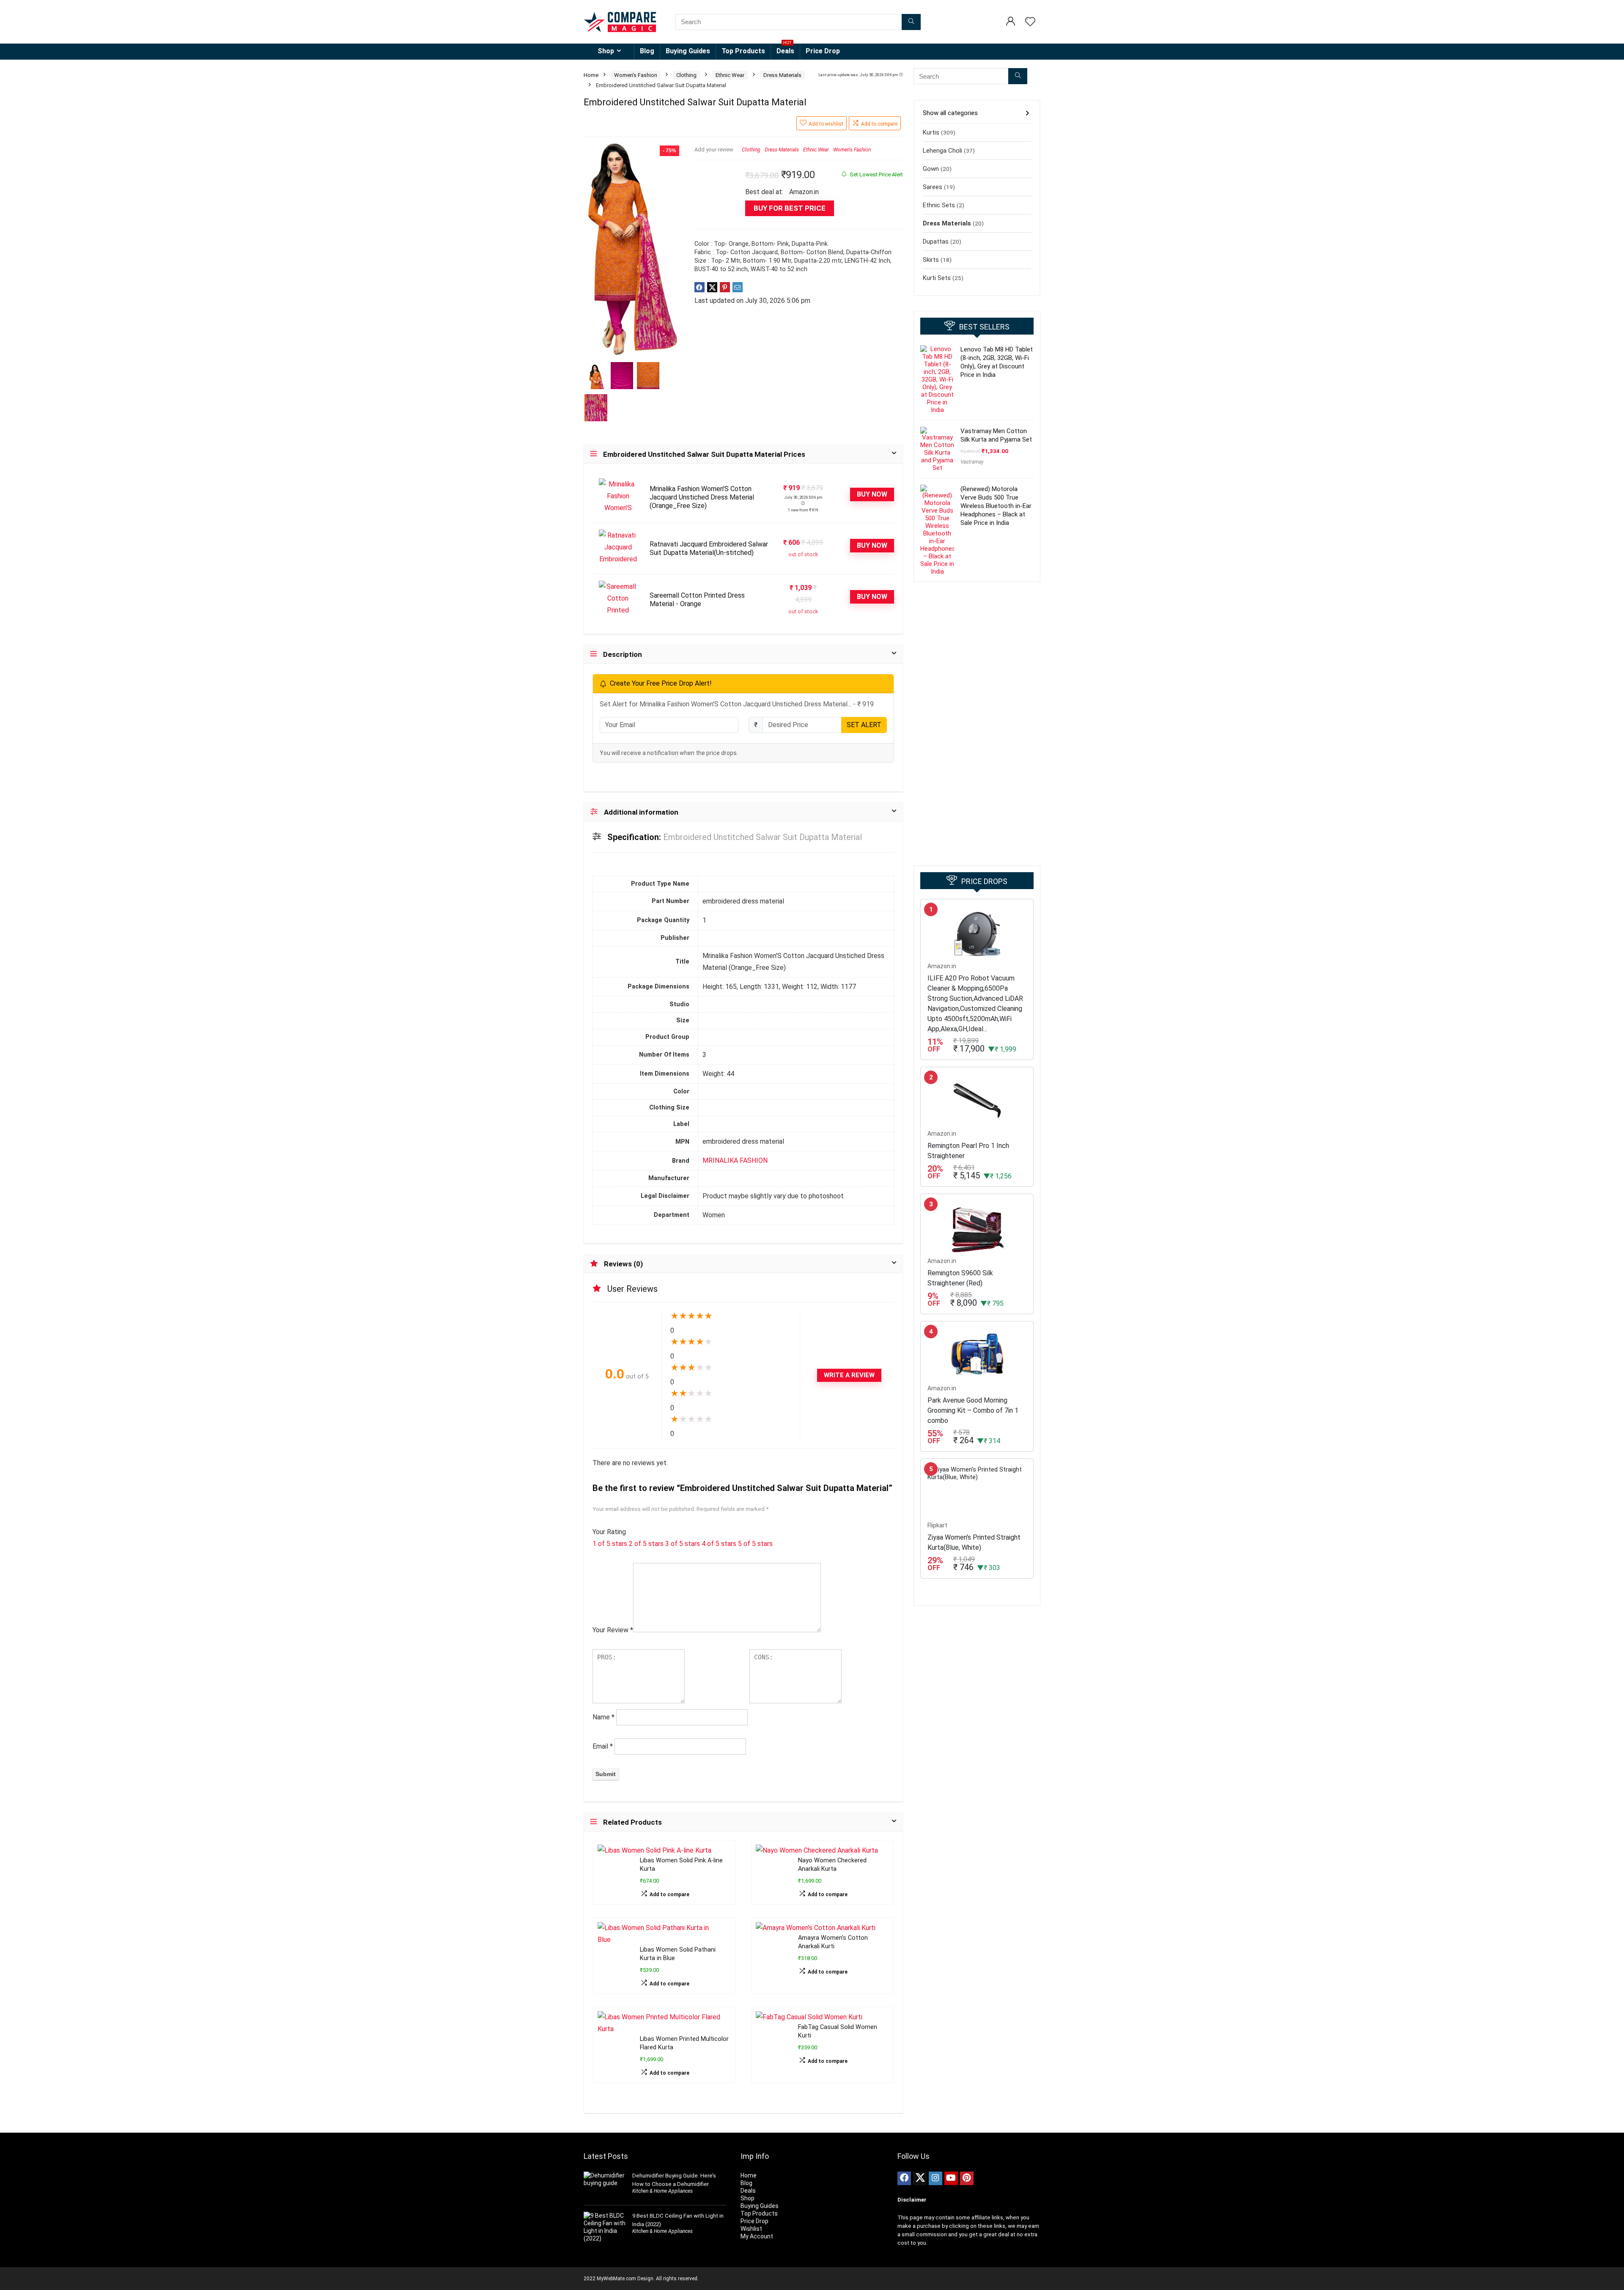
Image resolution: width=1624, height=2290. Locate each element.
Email (603, 1746)
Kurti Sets (937, 278)
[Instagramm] (935, 2178)
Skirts (931, 260)
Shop (606, 51)
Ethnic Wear (730, 75)
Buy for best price (790, 208)
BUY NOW (872, 494)
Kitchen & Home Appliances (662, 2191)
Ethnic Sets (939, 205)
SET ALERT (864, 725)
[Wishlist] (1030, 22)
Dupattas (936, 242)
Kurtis (931, 132)
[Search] (911, 22)
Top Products (743, 51)
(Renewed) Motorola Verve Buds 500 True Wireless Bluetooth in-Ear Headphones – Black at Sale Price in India (996, 506)
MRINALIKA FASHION (735, 1160)
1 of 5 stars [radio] (610, 1544)
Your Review (613, 1630)
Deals (785, 49)
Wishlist (751, 2229)
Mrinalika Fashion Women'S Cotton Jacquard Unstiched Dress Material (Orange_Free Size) (702, 497)
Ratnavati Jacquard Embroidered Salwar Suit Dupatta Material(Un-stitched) (709, 548)
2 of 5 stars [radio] (646, 1544)
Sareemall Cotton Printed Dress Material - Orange (697, 600)
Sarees (933, 187)
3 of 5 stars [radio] (683, 1544)
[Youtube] (951, 2178)
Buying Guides (688, 51)
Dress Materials (782, 75)
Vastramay (972, 462)
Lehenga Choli (942, 151)
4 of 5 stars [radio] (719, 1544)
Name (604, 1717)
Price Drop (823, 51)
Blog (647, 51)
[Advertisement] (977, 724)
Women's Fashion (636, 75)
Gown (931, 169)
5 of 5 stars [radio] (755, 1544)
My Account (757, 2236)
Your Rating (609, 1532)
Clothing (686, 75)
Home (591, 75)
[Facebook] (904, 2178)
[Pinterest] (967, 2178)
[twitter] (920, 2178)
